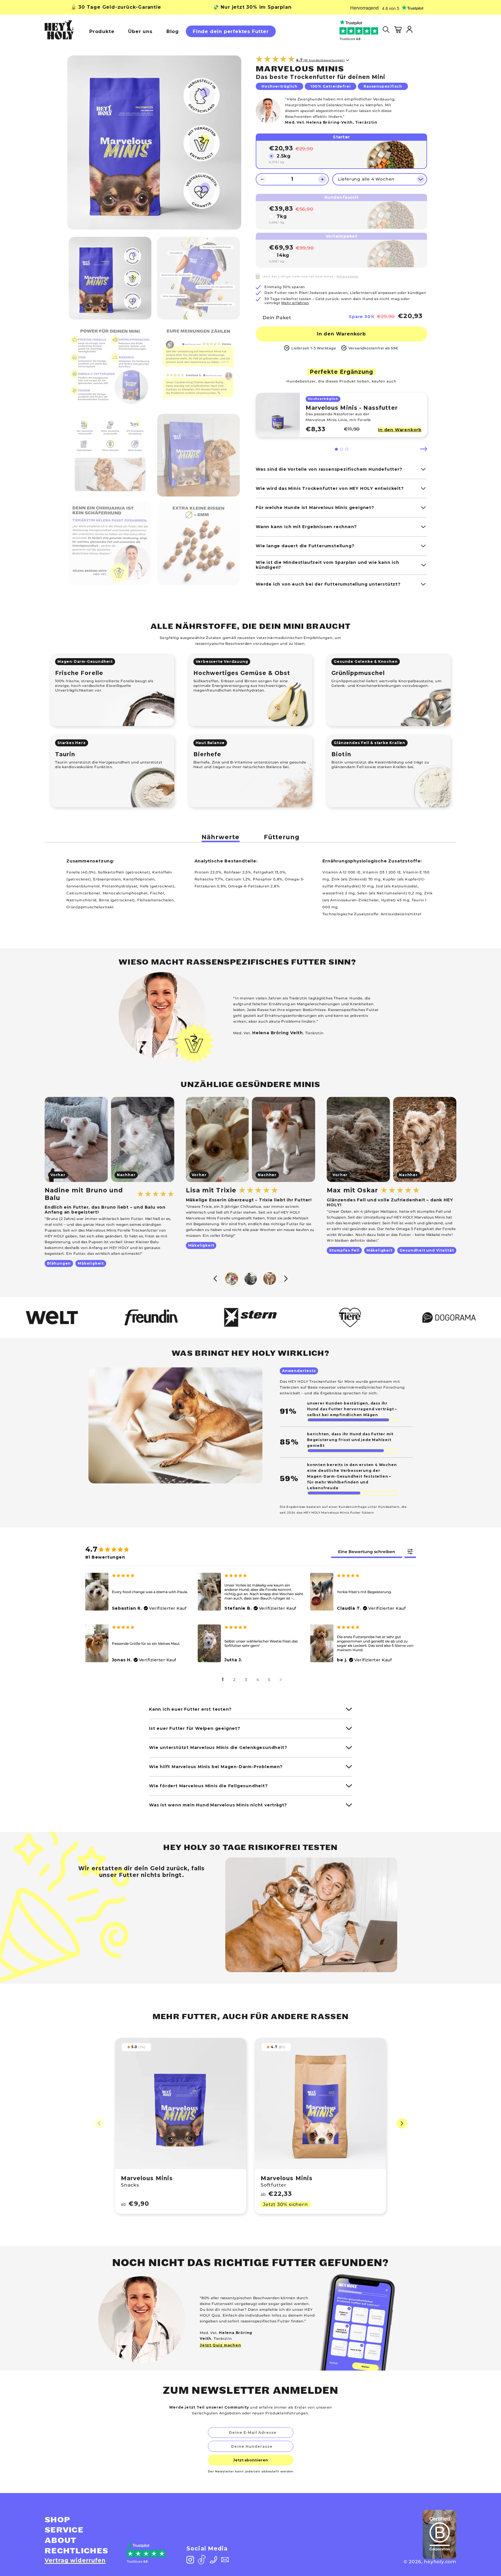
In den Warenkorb (341, 334)
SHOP (57, 2520)
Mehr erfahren (295, 303)
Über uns (140, 31)
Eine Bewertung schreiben (367, 1552)
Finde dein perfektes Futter (231, 31)
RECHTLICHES (76, 2551)
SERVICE (64, 2530)
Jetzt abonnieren (251, 2460)
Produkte (102, 31)
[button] (336, 449)
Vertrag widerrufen (75, 2560)
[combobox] (252, 2446)
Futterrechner (348, 277)
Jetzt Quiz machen (220, 2345)
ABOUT (61, 2541)
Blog (173, 31)
